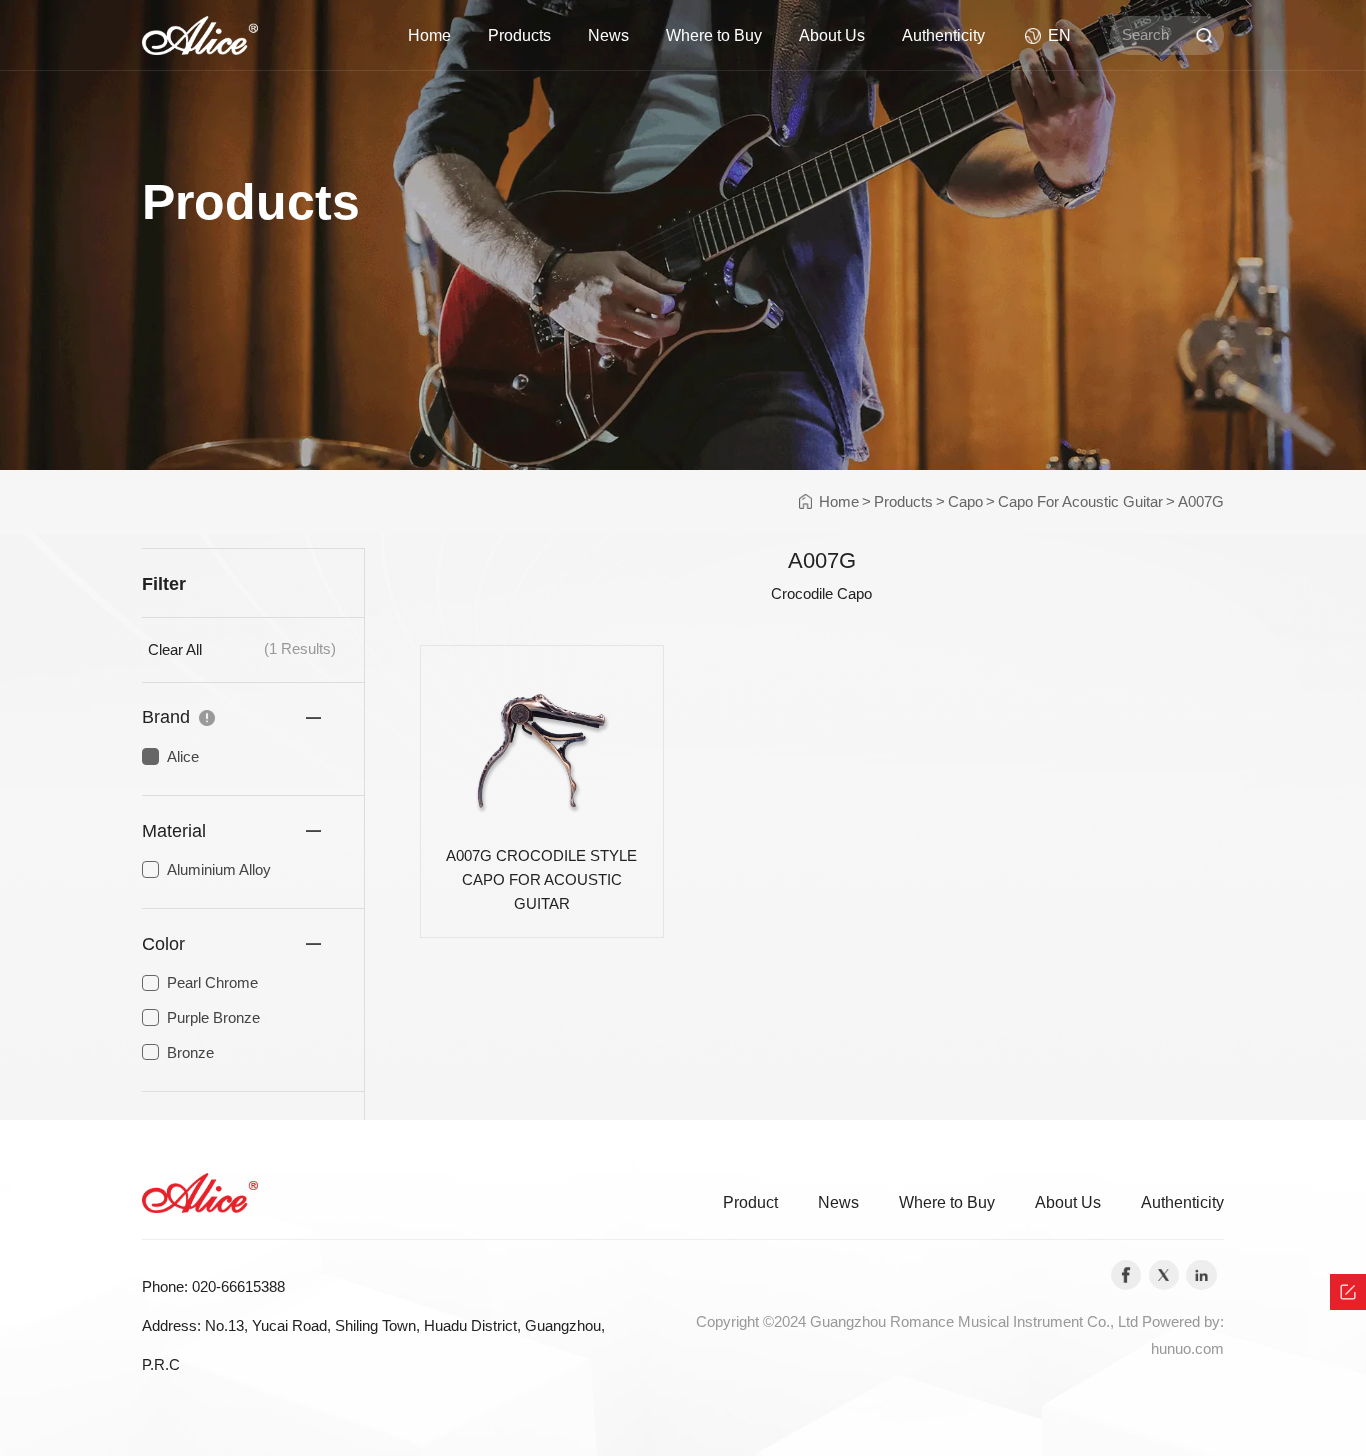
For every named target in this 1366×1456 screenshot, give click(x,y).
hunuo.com (1187, 1349)
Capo (965, 502)
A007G (1201, 502)
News (608, 35)
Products (519, 35)
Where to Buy (714, 35)
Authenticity (943, 35)
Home (429, 35)
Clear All (175, 650)
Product (750, 1202)
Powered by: (1183, 1322)
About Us (832, 35)
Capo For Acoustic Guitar (1080, 502)
